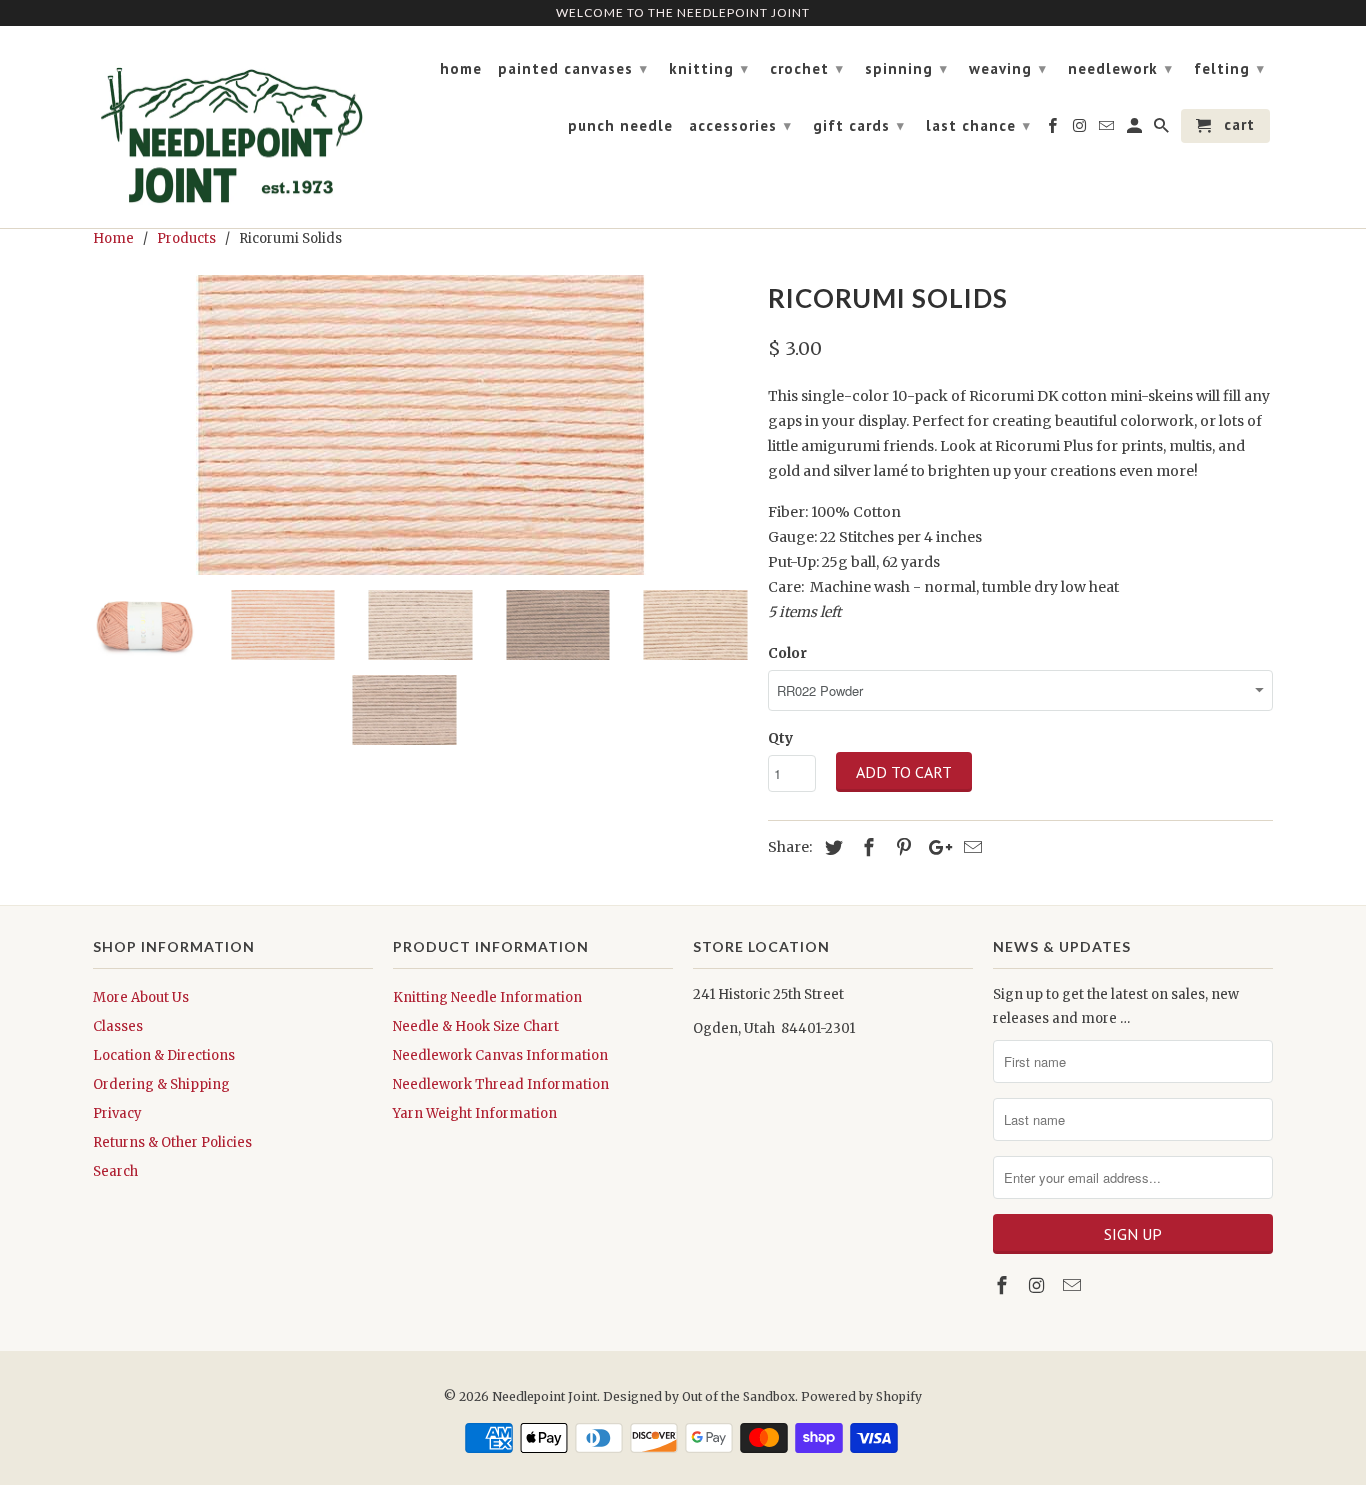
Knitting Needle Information (487, 997)
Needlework (1120, 68)
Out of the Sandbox (738, 1396)
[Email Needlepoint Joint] (1074, 1285)
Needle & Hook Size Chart (476, 1026)
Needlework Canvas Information (500, 1055)
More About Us (141, 997)
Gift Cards (859, 125)
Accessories (740, 125)
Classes (118, 1026)
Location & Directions (164, 1055)
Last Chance (978, 125)
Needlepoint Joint (544, 1396)
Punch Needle (620, 126)
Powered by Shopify (861, 1396)
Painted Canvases (573, 68)
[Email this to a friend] (970, 847)
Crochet (807, 68)
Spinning (906, 68)
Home (461, 69)
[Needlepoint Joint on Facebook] (1004, 1285)
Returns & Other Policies (172, 1142)
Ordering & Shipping (161, 1084)
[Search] (1163, 130)
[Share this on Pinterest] (901, 847)
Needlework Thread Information (501, 1084)
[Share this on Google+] (935, 847)
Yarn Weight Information (475, 1113)
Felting (1229, 68)
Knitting (709, 68)
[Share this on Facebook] (866, 847)
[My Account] (1136, 130)
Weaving (1008, 68)
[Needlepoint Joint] (233, 127)
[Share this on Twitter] (831, 847)
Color (787, 653)
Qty (780, 738)
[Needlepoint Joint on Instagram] (1039, 1285)
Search (115, 1171)
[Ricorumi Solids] (420, 425)
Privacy (117, 1113)
